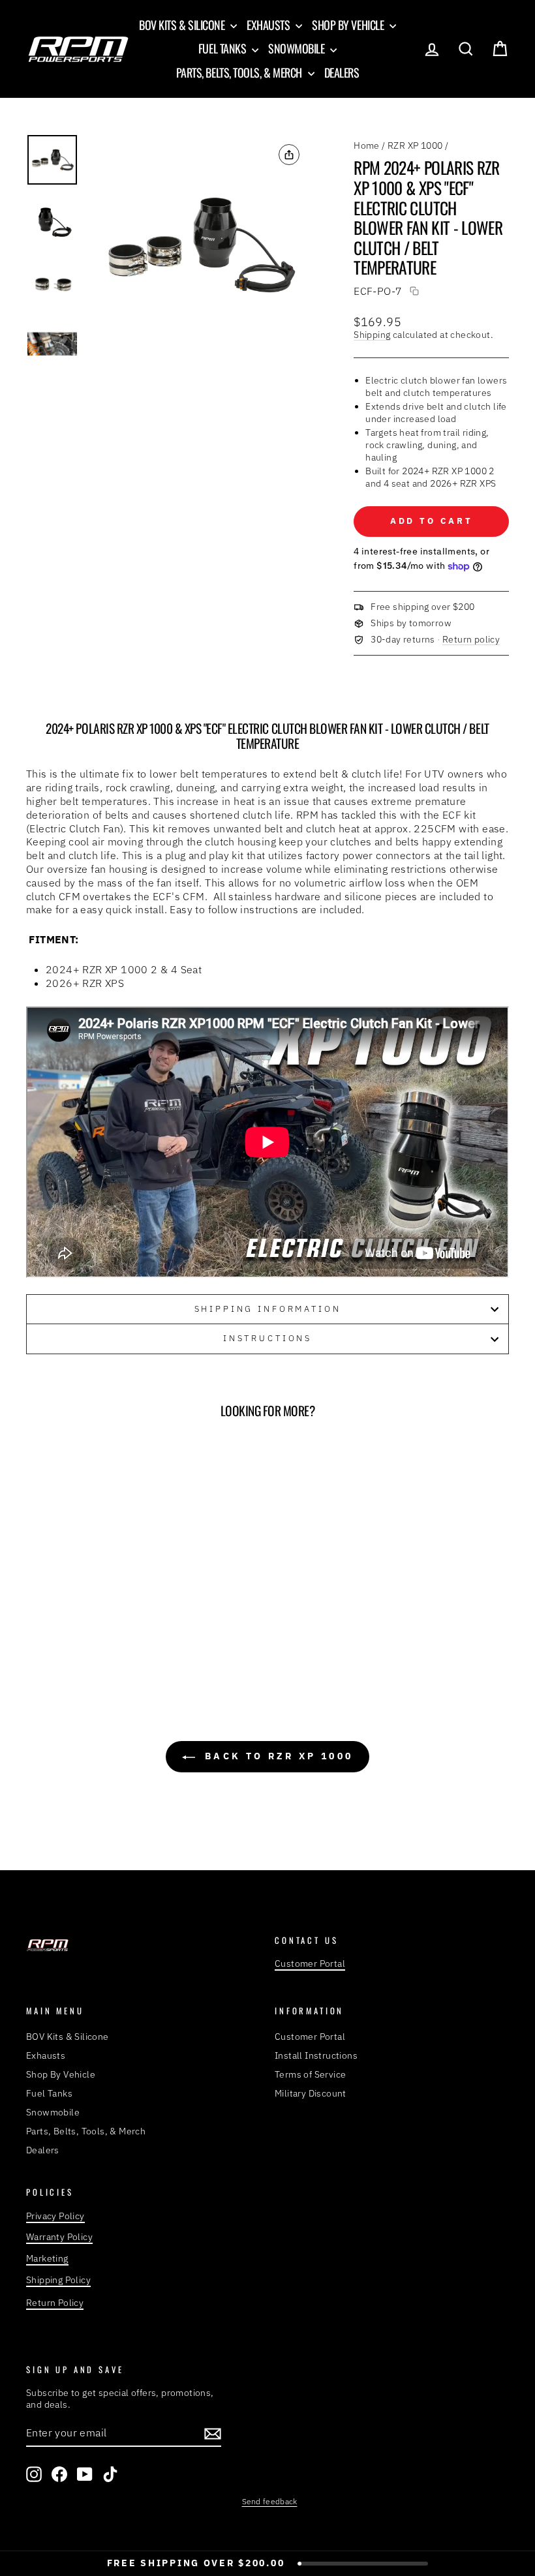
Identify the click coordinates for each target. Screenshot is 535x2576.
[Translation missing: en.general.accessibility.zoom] (199, 245)
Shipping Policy (58, 2280)
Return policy (471, 639)
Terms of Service (310, 2074)
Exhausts (269, 25)
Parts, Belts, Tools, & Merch (240, 72)
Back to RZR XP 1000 (277, 1756)
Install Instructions (316, 2055)
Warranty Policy (59, 2237)
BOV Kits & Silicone (183, 25)
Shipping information (268, 1309)
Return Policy (55, 2303)
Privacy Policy (55, 2216)
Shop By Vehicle (349, 25)
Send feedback (270, 2501)
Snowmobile (298, 48)
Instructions (267, 1338)
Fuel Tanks (223, 48)
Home (367, 145)
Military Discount (311, 2093)
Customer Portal (310, 1963)
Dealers (342, 72)
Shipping (372, 335)
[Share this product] (289, 155)
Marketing (47, 2258)
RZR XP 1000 (415, 145)
